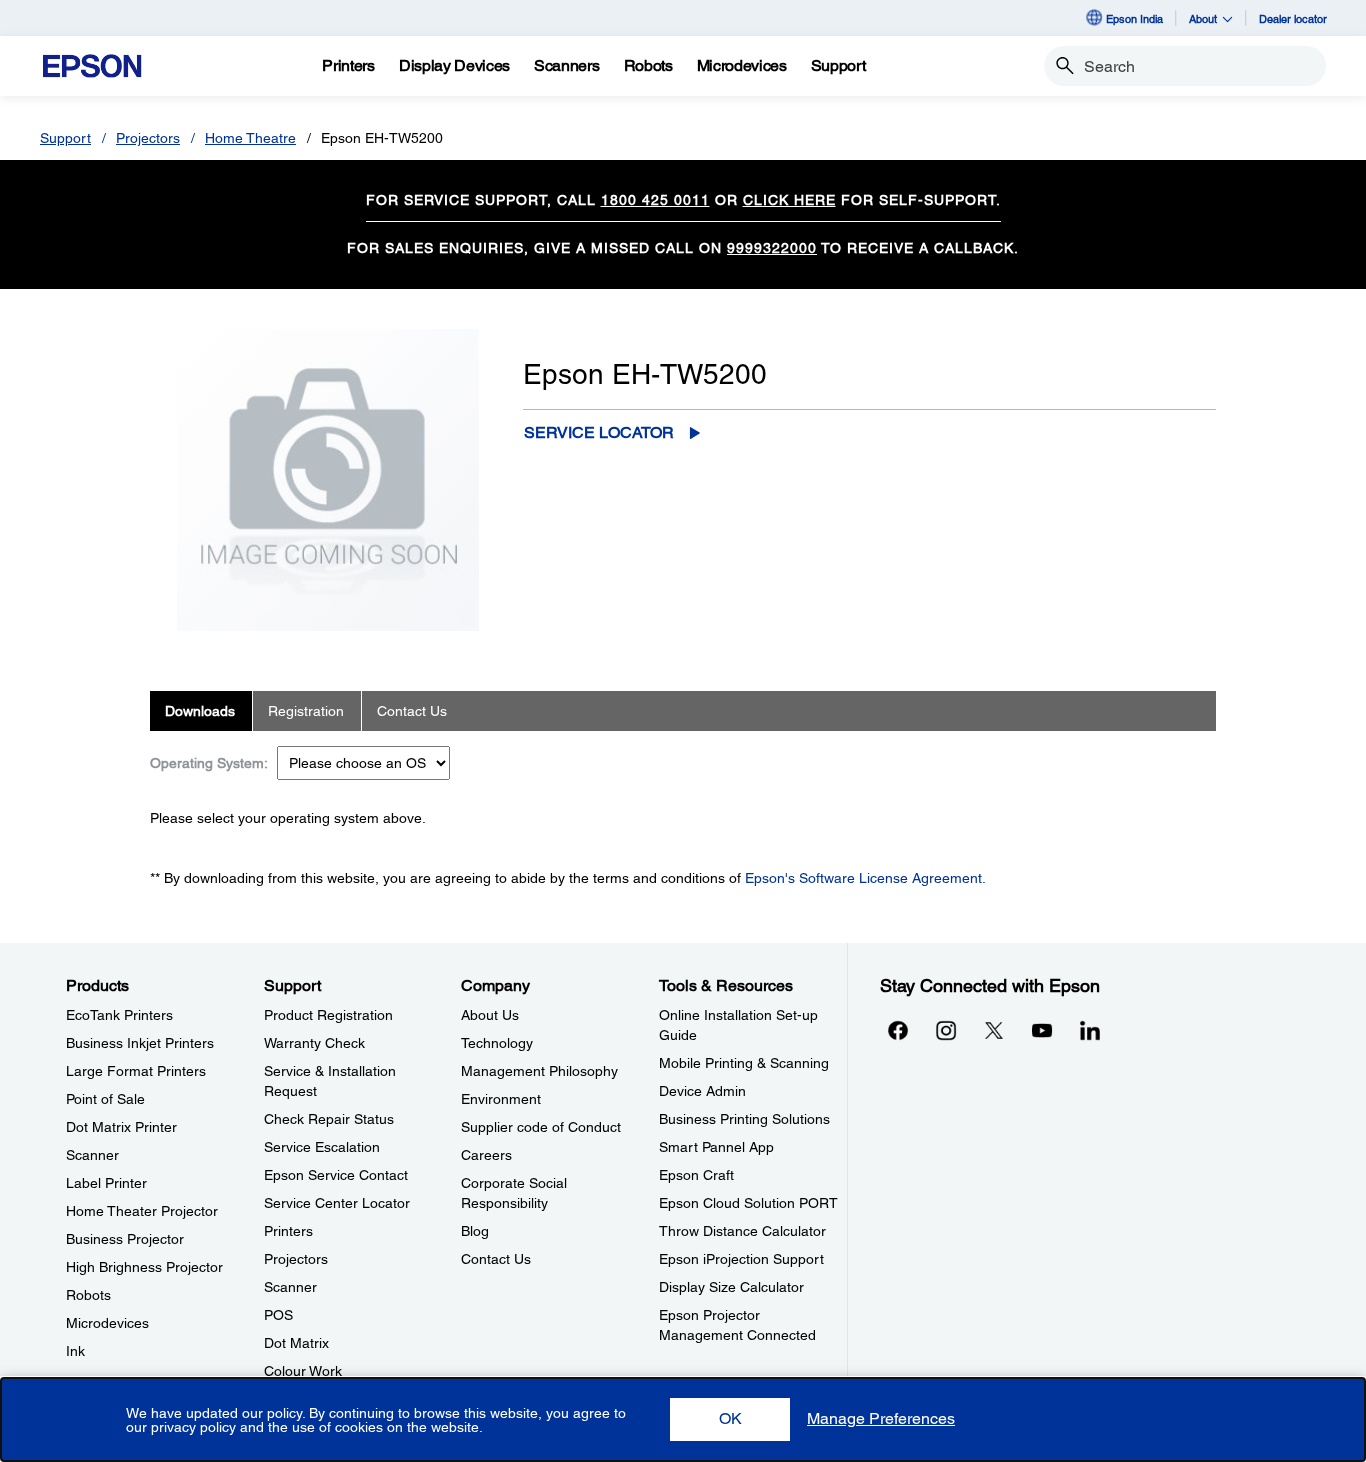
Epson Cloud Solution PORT (748, 1203)
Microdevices (107, 1323)
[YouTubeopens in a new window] (1042, 1030)
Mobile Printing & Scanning (744, 1063)
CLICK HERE (789, 200)
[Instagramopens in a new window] (946, 1030)
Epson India (1134, 18)
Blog (475, 1231)
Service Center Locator (337, 1203)
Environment (501, 1099)
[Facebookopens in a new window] (898, 1030)
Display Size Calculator (731, 1287)
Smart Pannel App (716, 1147)
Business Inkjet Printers (140, 1043)
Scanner (92, 1155)
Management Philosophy (539, 1071)
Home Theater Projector (142, 1211)
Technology (497, 1043)
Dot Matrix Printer (121, 1127)
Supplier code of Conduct (541, 1127)
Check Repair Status (329, 1119)
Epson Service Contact (336, 1175)
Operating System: (209, 763)
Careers (486, 1155)
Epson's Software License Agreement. (865, 878)
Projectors (148, 138)
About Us (490, 1015)
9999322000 (772, 248)
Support (65, 138)
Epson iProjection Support (741, 1259)
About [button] (1203, 18)
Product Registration (328, 1015)
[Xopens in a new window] (994, 1030)
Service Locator (599, 432)
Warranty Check (314, 1043)
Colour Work (303, 1371)
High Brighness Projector (144, 1267)
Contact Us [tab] (412, 711)
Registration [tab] (306, 711)
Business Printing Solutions (744, 1119)
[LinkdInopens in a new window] (1090, 1030)
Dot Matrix (296, 1343)
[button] (730, 1419)
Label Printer (106, 1183)
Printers (288, 1231)
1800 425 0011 (655, 200)
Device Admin (702, 1091)
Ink (75, 1351)
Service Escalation (322, 1147)
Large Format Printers (136, 1071)
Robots (88, 1295)
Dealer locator (1293, 18)
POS (278, 1315)
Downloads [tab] (200, 711)
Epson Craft (696, 1175)
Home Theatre (250, 138)
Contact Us (496, 1259)
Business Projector (125, 1239)
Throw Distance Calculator (742, 1231)
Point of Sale (105, 1099)
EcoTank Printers (119, 1015)
